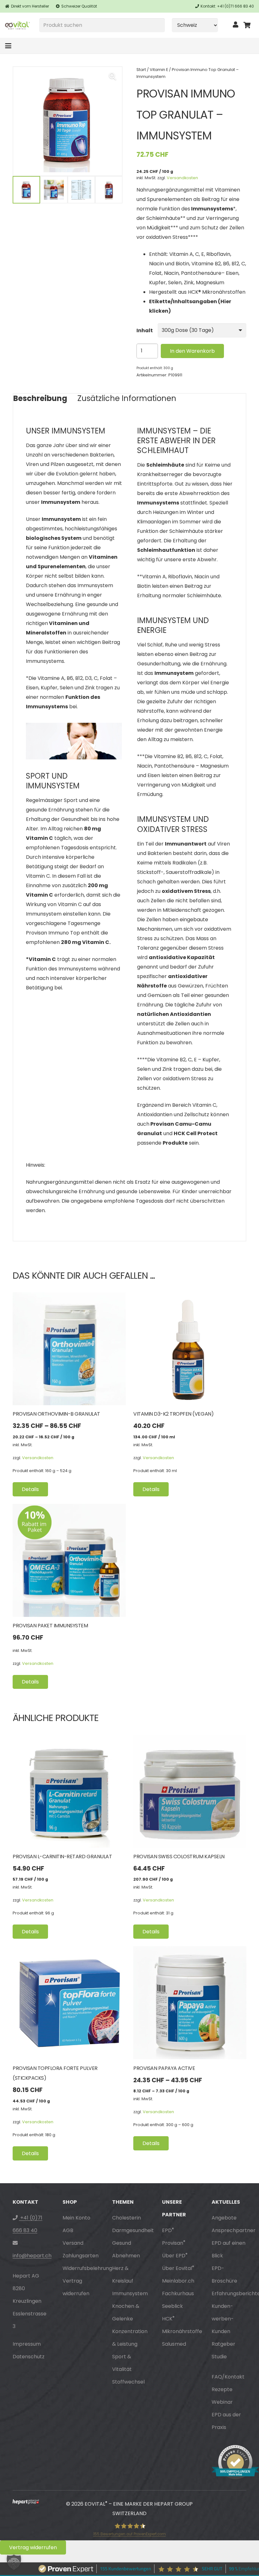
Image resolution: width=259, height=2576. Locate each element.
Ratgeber (223, 2344)
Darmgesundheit (133, 2230)
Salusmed (174, 2344)
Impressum (27, 2344)
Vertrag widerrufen (33, 2547)
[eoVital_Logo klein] (17, 25)
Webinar (222, 2402)
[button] (8, 46)
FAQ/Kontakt (228, 2377)
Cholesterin (126, 2218)
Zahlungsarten (81, 2256)
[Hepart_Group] (26, 2504)
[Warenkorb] (247, 25)
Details (30, 1489)
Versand (73, 2243)
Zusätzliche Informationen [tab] (127, 398)
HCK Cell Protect (196, 1133)
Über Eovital (178, 2268)
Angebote (224, 2218)
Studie (219, 2357)
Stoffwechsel (128, 2382)
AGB (68, 2230)
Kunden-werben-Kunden (223, 2319)
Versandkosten (182, 178)
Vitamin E (159, 70)
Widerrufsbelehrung (87, 2268)
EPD (168, 2230)
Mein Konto (76, 2218)
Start (141, 70)
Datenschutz (29, 2357)
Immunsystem (130, 2293)
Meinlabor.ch (178, 2281)
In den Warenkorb (192, 351)
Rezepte (222, 2389)
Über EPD (175, 2256)
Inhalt (145, 330)
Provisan (174, 2243)
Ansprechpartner (234, 2230)
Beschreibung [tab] (40, 398)
